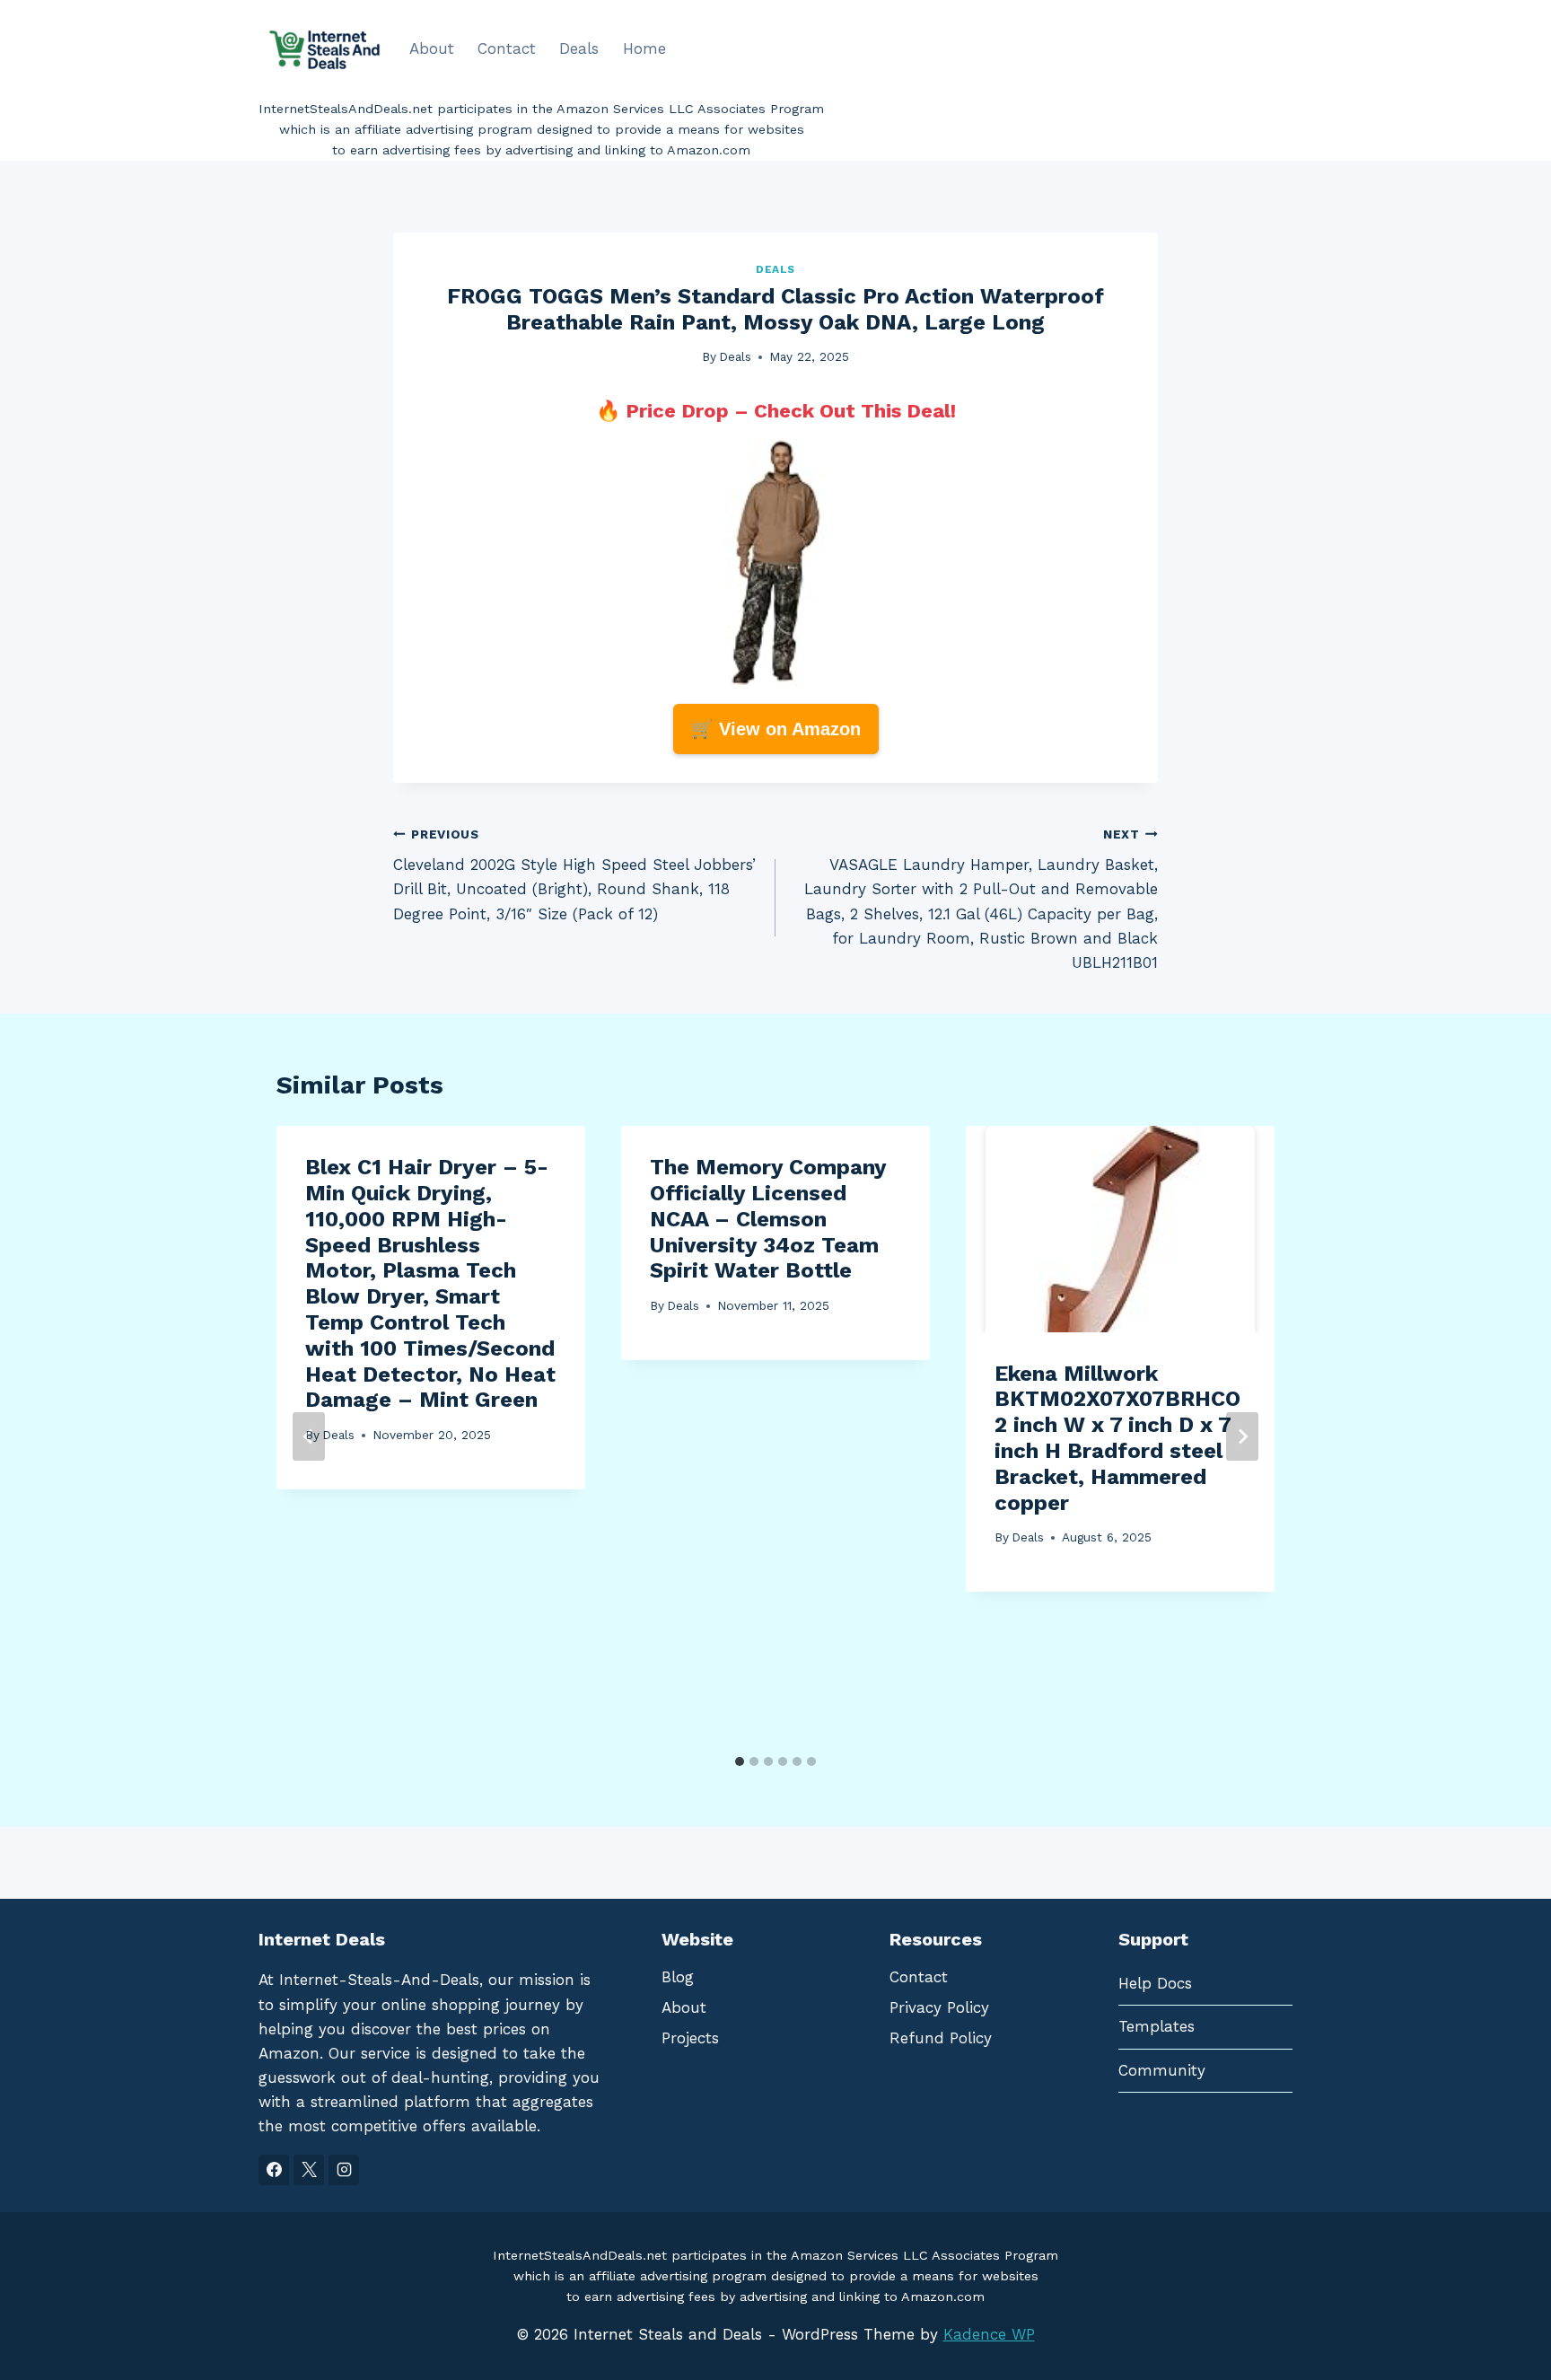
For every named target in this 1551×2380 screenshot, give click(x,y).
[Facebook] (274, 2170)
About (432, 48)
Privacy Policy (939, 2007)
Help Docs (1155, 1983)
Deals (579, 48)
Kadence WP (989, 2334)
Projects (690, 2038)
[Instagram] (344, 2170)
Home (644, 48)
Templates (1157, 2026)
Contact (507, 48)
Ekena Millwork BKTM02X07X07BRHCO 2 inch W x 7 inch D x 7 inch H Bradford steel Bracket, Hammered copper (1117, 1438)
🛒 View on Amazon (776, 729)
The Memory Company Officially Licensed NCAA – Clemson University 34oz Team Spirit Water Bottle (768, 1219)
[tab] (740, 1761)
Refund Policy (941, 2038)
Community (1162, 2070)
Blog (678, 1977)
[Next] (1242, 1436)
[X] (309, 2170)
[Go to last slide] (309, 1436)
